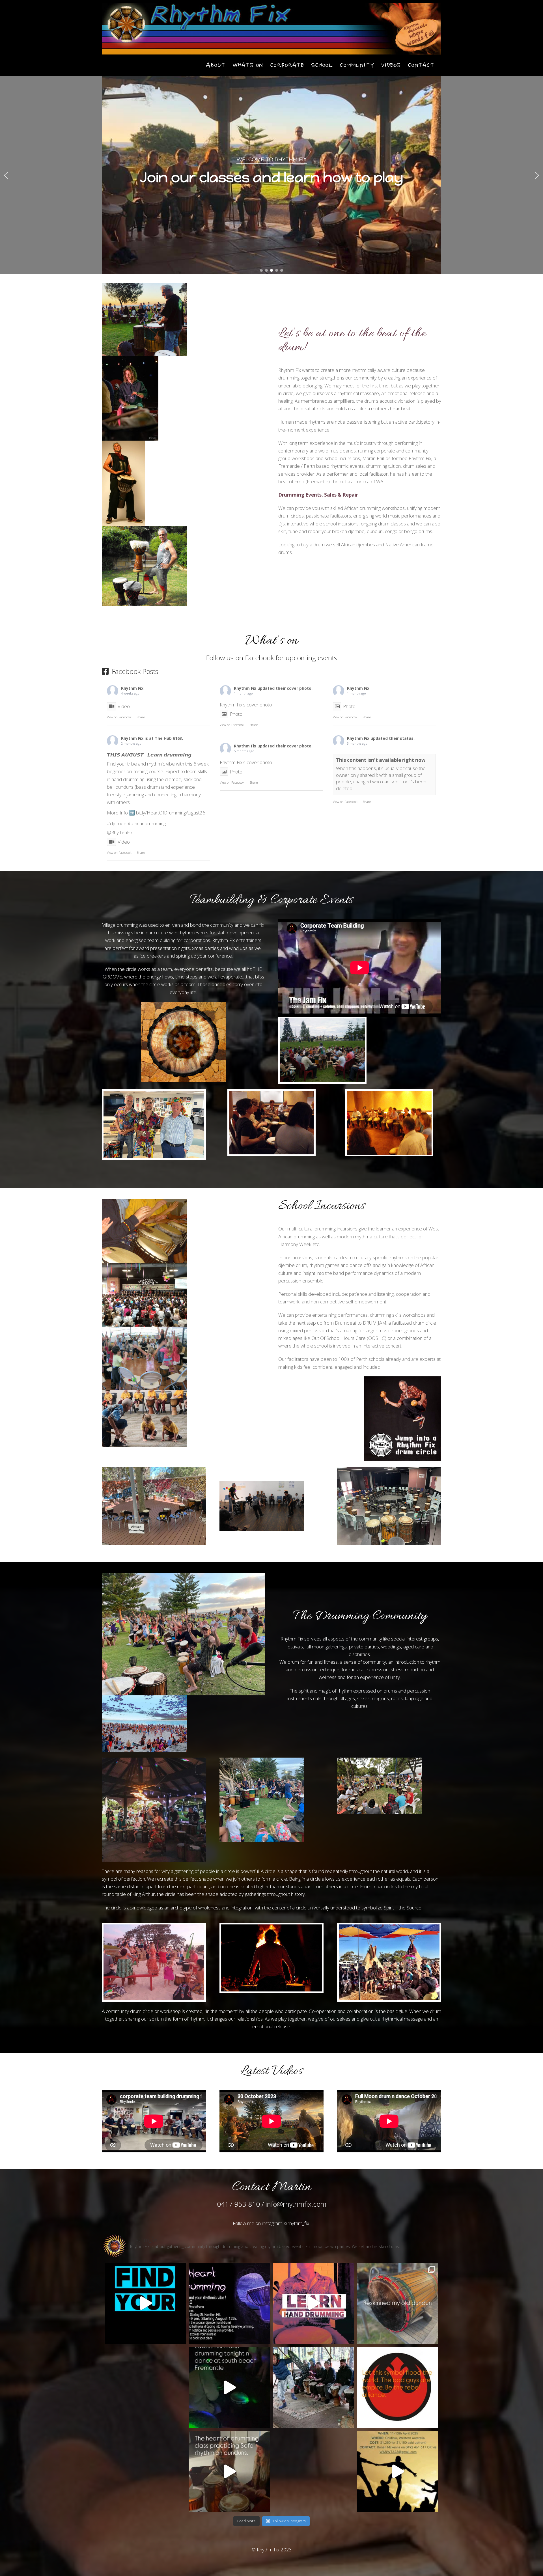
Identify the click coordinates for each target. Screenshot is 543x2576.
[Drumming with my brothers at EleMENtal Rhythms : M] (145, 2472)
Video (124, 706)
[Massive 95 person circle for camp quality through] (145, 2387)
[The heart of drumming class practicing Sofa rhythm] (229, 2472)
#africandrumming (147, 823)
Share (141, 717)
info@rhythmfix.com (296, 2204)
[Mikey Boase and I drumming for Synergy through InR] (314, 2472)
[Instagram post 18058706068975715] (398, 2472)
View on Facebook (119, 717)
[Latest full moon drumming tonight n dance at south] (229, 2387)
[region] (271, 175)
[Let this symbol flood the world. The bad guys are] (398, 2387)
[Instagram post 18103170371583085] (229, 2303)
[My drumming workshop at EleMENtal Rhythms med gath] (314, 2387)
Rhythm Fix (132, 688)
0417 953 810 (238, 2204)
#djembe (117, 823)
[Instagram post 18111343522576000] (398, 2303)
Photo (236, 714)
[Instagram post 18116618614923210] (145, 2303)
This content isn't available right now (381, 760)
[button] (6, 175)
